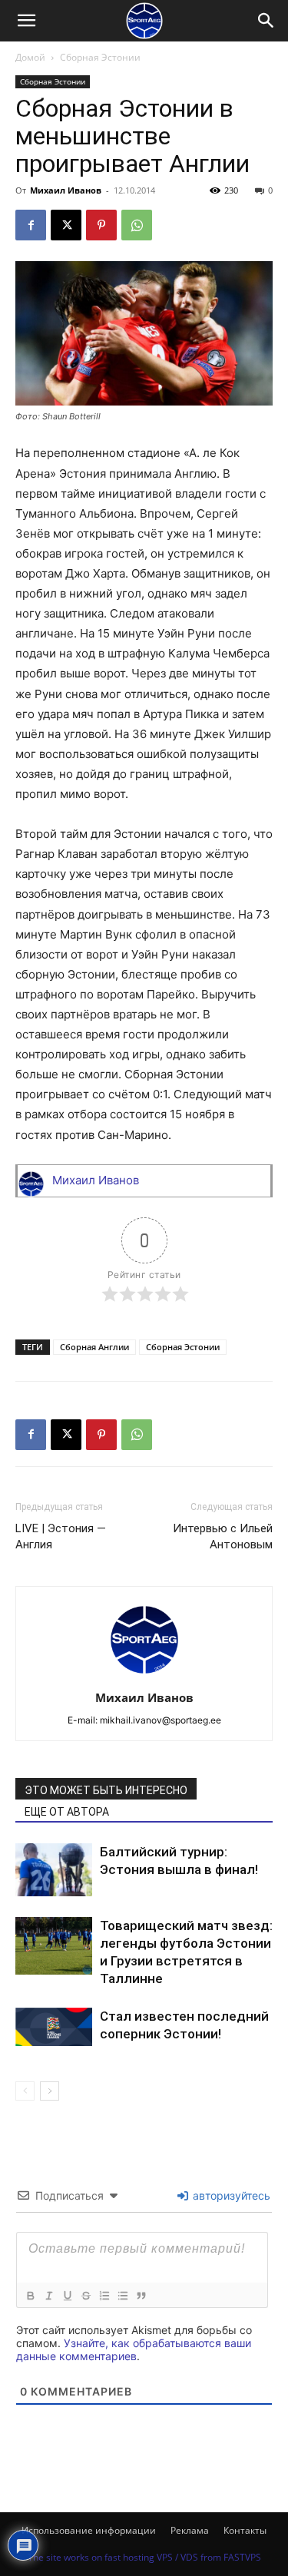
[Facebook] (31, 225)
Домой (30, 57)
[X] (66, 225)
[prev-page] (25, 2091)
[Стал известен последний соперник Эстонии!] (54, 2027)
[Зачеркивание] (85, 2296)
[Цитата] (141, 2296)
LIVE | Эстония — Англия (61, 1536)
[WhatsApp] (137, 225)
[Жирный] (30, 2296)
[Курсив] (48, 2296)
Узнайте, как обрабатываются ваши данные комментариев (134, 2349)
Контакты (245, 2530)
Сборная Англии (94, 1347)
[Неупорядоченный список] (122, 2296)
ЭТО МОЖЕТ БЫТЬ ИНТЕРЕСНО (106, 1790)
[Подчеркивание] (67, 2296)
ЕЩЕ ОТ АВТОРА (67, 1812)
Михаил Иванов (66, 190)
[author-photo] (144, 1676)
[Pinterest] (101, 225)
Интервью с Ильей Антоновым (223, 1536)
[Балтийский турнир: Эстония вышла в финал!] (54, 1870)
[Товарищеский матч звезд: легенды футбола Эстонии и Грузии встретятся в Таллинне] (54, 1946)
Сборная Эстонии (100, 57)
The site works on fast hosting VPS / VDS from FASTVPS (144, 2557)
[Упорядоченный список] (104, 2296)
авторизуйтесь (230, 2195)
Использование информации (89, 2530)
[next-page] (50, 2091)
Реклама (190, 2530)
